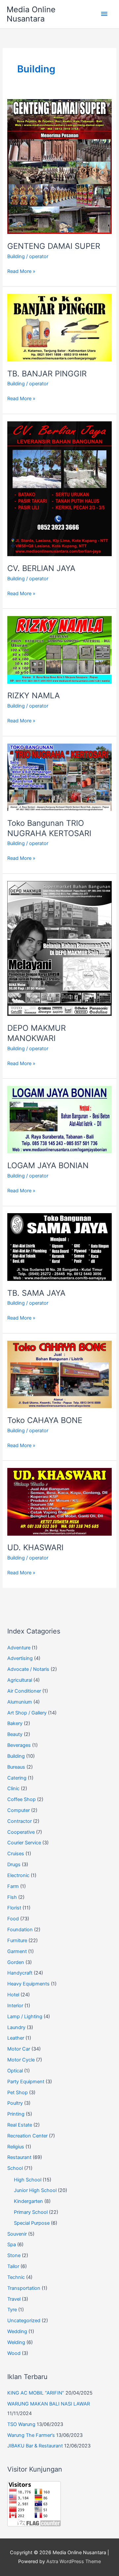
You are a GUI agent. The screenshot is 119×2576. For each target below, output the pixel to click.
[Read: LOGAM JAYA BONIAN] (59, 1119)
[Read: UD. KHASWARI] (59, 1501)
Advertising (20, 1658)
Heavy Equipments (28, 1984)
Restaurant (19, 2157)
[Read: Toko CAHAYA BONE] (59, 1374)
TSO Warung (21, 2424)
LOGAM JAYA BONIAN (48, 1165)
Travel (14, 2299)
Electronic (18, 1875)
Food (13, 1919)
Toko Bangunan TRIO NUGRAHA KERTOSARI (49, 828)
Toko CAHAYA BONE (45, 1420)
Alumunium (20, 1702)
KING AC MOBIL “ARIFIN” (36, 2393)
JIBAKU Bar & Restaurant (35, 2446)
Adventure (19, 1648)
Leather (16, 2038)
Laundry (16, 2027)
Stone (14, 2255)
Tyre (12, 2310)
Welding (16, 2342)
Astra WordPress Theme (74, 2561)
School (15, 2168)
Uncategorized (24, 2321)
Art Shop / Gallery (27, 1713)
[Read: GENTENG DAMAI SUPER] (59, 166)
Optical (15, 2071)
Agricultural (20, 1680)
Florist (14, 1908)
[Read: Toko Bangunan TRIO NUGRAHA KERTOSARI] (59, 777)
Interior (15, 2006)
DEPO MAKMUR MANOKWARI (37, 1033)
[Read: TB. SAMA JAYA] (59, 1247)
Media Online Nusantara (31, 14)
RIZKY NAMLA (34, 695)
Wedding (17, 2331)
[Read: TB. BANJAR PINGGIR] (59, 327)
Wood (14, 2353)
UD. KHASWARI (35, 1547)
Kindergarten (28, 2201)
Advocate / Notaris (28, 1669)
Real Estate (20, 2125)
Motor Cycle (21, 2060)
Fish (12, 1897)
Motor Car (19, 2049)
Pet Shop (18, 2093)
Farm (13, 1886)
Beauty (15, 1734)
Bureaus (16, 1767)
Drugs (14, 1865)
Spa (12, 2245)
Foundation (20, 1930)
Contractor (20, 1821)
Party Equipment (26, 2082)
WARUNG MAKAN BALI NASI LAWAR (49, 2404)
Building (16, 256)
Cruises (16, 1854)
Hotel (13, 1995)
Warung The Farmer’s (31, 2435)
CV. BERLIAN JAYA (41, 568)
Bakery (15, 1723)
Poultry (15, 2103)
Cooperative (21, 1832)
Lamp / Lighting (25, 2017)
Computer (19, 1810)
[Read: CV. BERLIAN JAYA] (59, 488)
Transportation (24, 2288)
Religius (16, 2147)
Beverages (19, 1745)
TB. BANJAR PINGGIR (47, 374)
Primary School (31, 2212)
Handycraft (20, 1973)
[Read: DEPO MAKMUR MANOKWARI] (59, 948)
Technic (16, 2277)
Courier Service (24, 1843)
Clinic (13, 1788)
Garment (17, 1951)
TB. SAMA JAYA (36, 1293)
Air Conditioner (24, 1691)
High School (28, 2180)
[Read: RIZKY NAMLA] (59, 649)
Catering (17, 1778)
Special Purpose (32, 2223)
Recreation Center (27, 2136)
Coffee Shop (21, 1799)
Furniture (17, 1941)
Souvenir (17, 2234)
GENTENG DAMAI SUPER (54, 246)
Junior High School (35, 2190)
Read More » (21, 272)
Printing (16, 2114)
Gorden (16, 1962)
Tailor (13, 2266)
